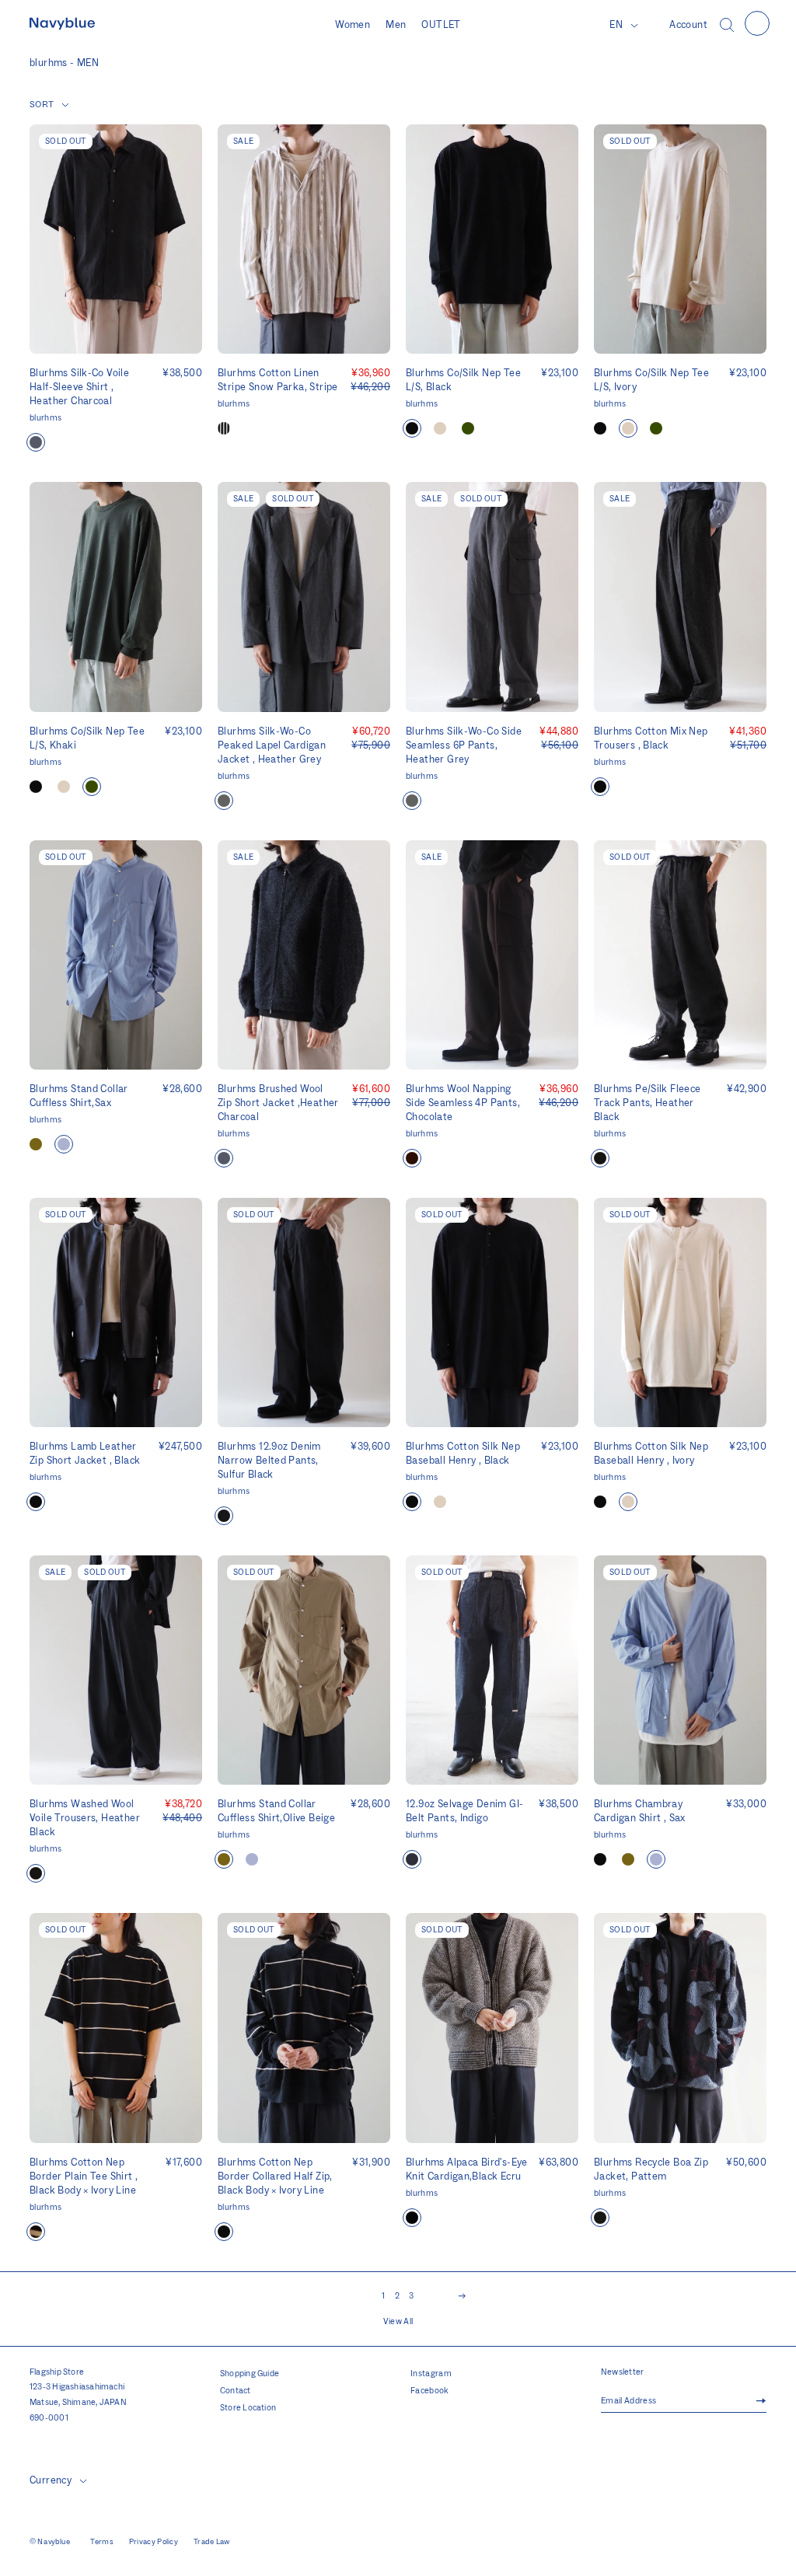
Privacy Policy (154, 2542)
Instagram (431, 2374)
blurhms (45, 418)
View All (398, 2322)
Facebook (430, 2391)
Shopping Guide (250, 2374)
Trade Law (212, 2542)
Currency (51, 2480)
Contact (236, 2391)
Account (688, 25)
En (616, 25)
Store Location (248, 2408)
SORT (42, 105)
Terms (102, 2542)
